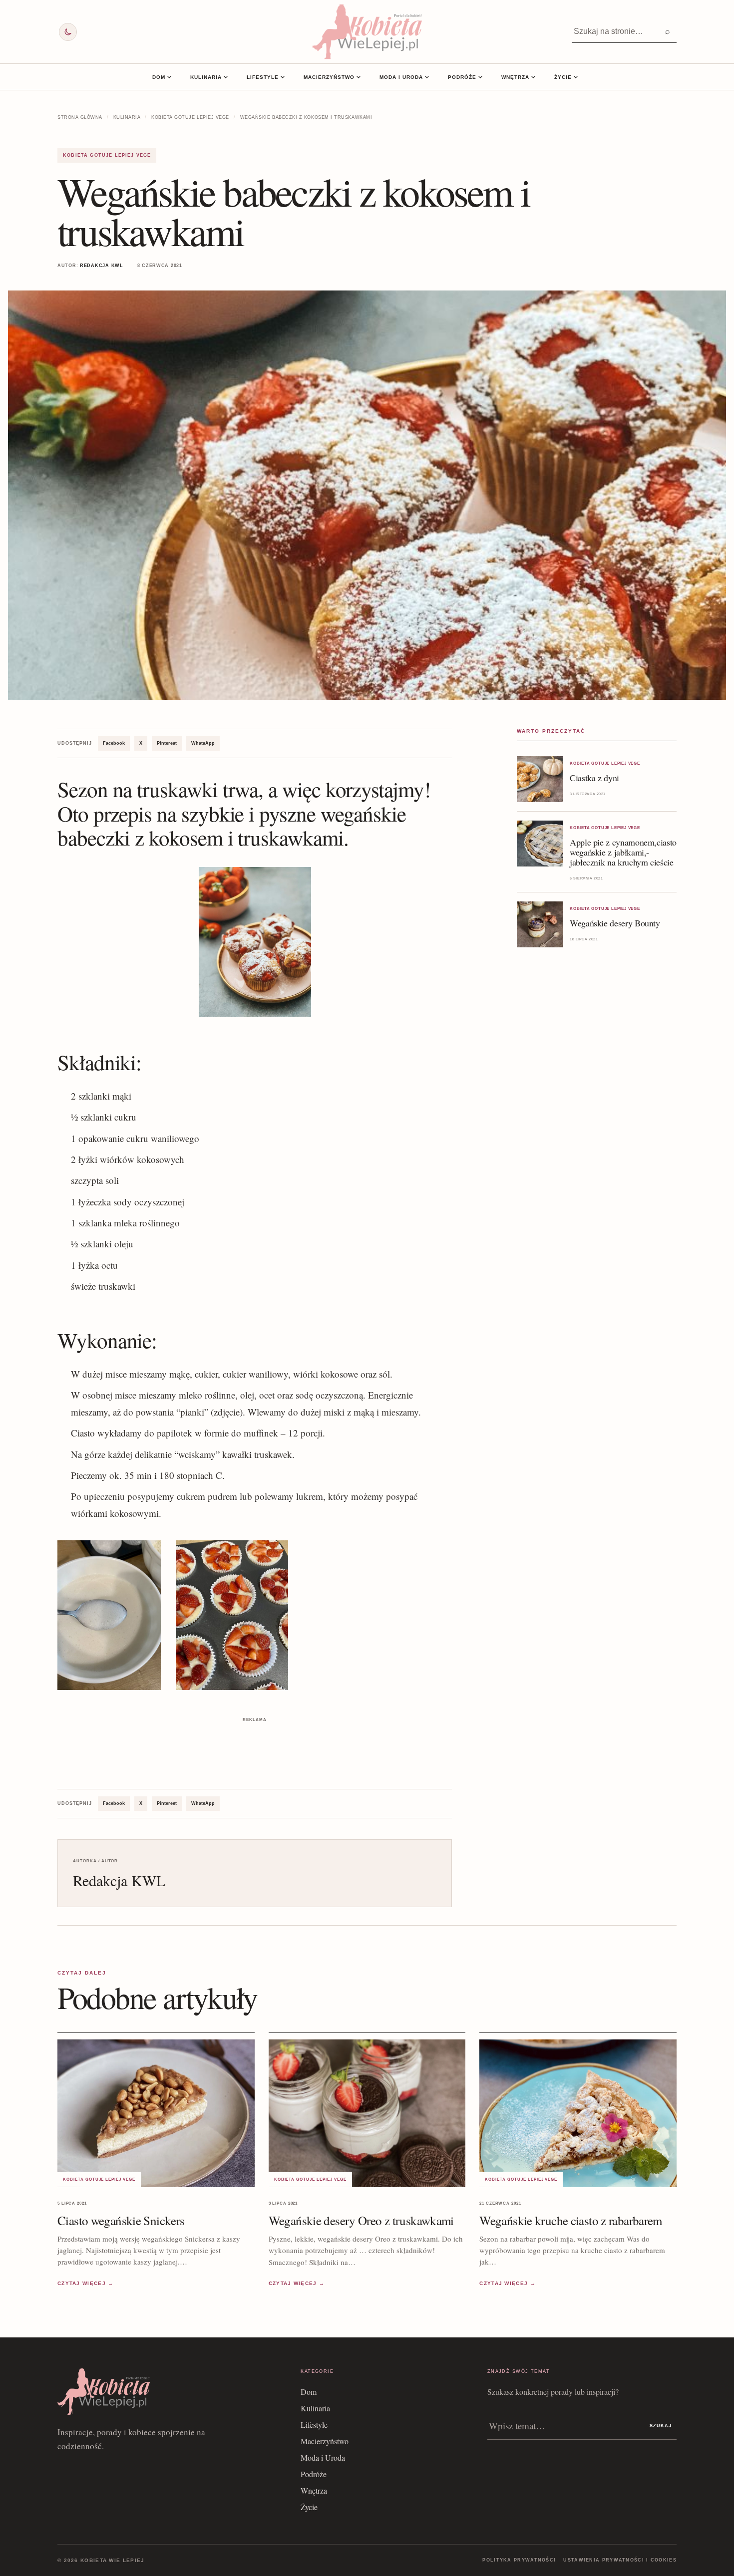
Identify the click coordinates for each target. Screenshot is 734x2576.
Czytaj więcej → (86, 2283)
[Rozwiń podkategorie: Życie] (576, 77)
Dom (159, 77)
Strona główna (80, 117)
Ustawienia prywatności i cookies (620, 2560)
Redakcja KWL (102, 266)
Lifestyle (263, 77)
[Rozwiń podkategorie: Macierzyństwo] (359, 77)
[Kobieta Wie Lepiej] (367, 32)
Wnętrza (515, 77)
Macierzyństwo (329, 77)
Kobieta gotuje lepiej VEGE (190, 117)
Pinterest (167, 743)
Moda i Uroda (401, 77)
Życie (563, 77)
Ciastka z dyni (594, 778)
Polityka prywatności (519, 2560)
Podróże (462, 77)
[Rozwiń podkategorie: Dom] (169, 77)
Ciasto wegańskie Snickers (121, 2220)
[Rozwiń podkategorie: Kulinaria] (226, 77)
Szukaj (661, 2426)
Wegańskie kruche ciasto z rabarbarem (571, 2220)
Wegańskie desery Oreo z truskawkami (361, 2220)
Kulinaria (206, 77)
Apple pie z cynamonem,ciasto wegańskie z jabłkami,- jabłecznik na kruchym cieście (623, 852)
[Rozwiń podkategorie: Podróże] (480, 77)
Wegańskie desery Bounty (615, 923)
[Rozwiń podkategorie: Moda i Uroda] (427, 77)
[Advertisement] (255, 1747)
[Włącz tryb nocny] (68, 32)
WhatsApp (203, 743)
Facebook (114, 743)
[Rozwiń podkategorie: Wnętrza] (533, 77)
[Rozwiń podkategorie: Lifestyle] (283, 77)
